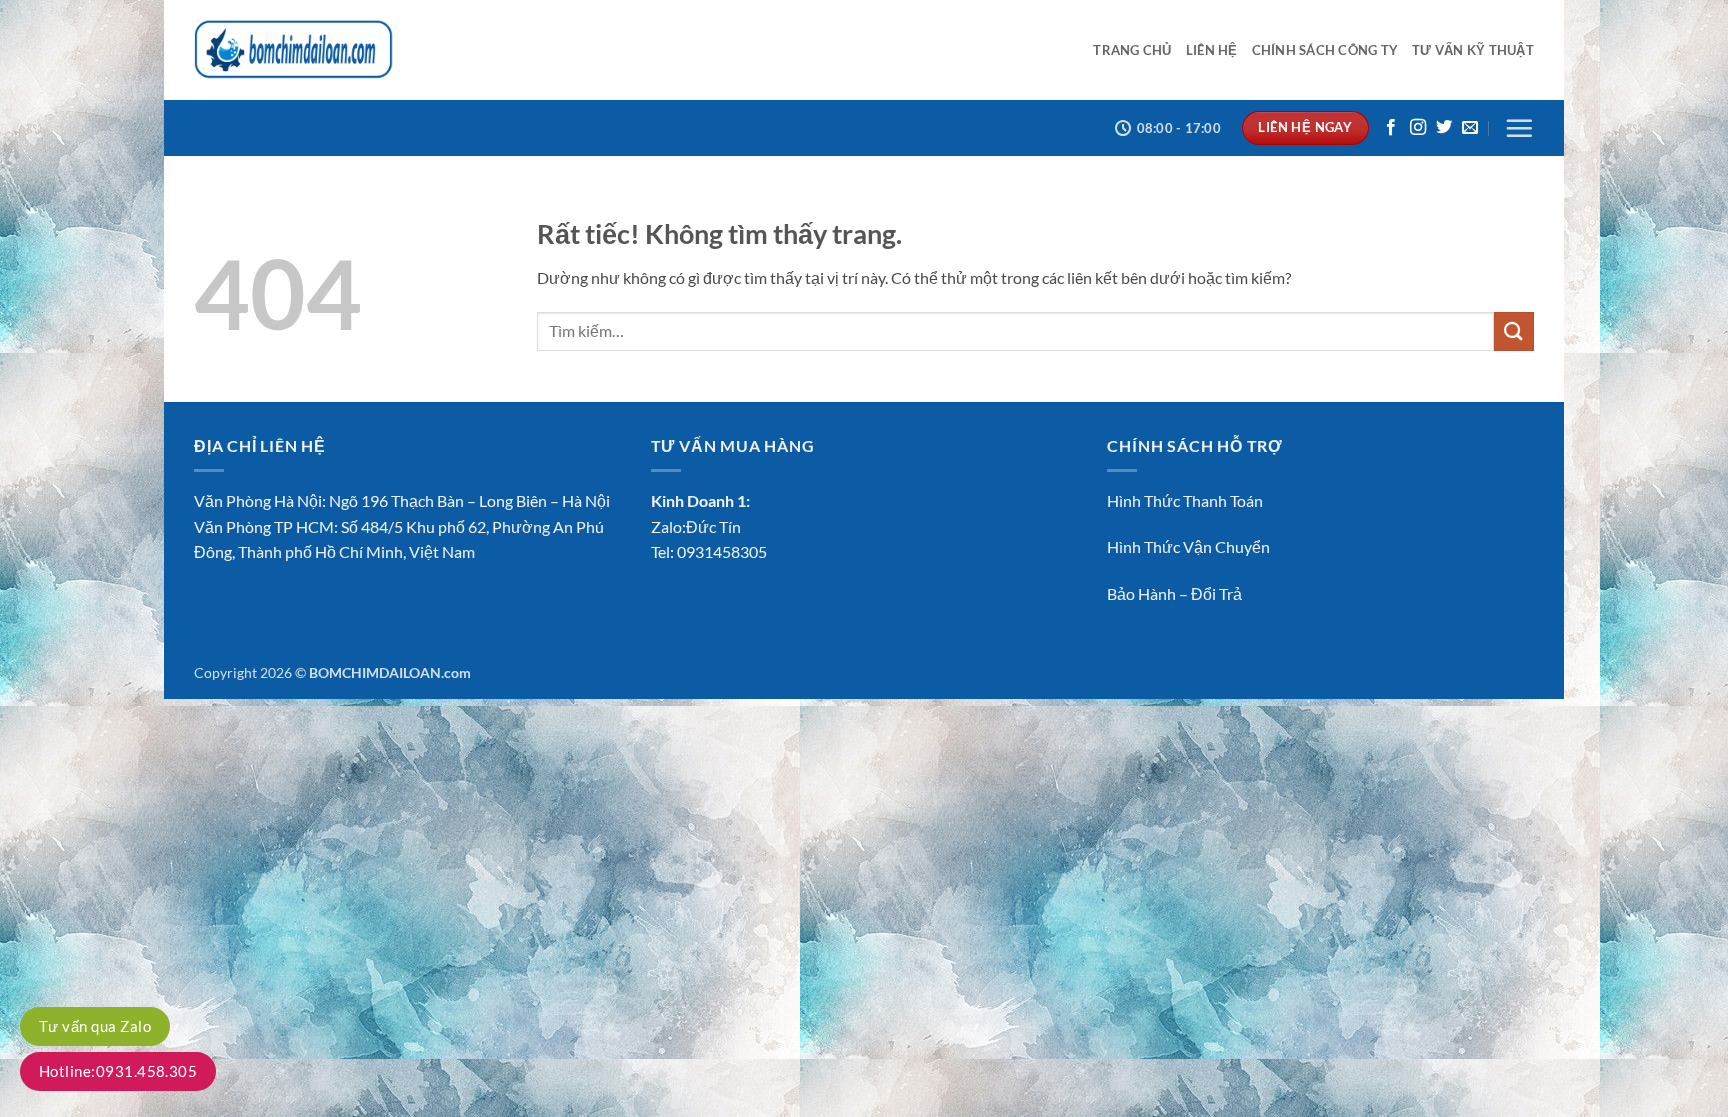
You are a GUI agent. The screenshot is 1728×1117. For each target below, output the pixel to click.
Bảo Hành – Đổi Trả (1174, 593)
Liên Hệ (1212, 50)
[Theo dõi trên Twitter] (1444, 128)
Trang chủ (1132, 50)
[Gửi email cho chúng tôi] (1470, 128)
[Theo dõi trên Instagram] (1418, 128)
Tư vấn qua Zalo (95, 1026)
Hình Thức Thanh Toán (1185, 500)
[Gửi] (1514, 331)
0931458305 (722, 551)
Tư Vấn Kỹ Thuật (1473, 50)
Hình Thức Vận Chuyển (1188, 546)
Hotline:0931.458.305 (118, 1071)
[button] (1519, 128)
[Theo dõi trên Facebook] (1391, 128)
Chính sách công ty (1325, 50)
